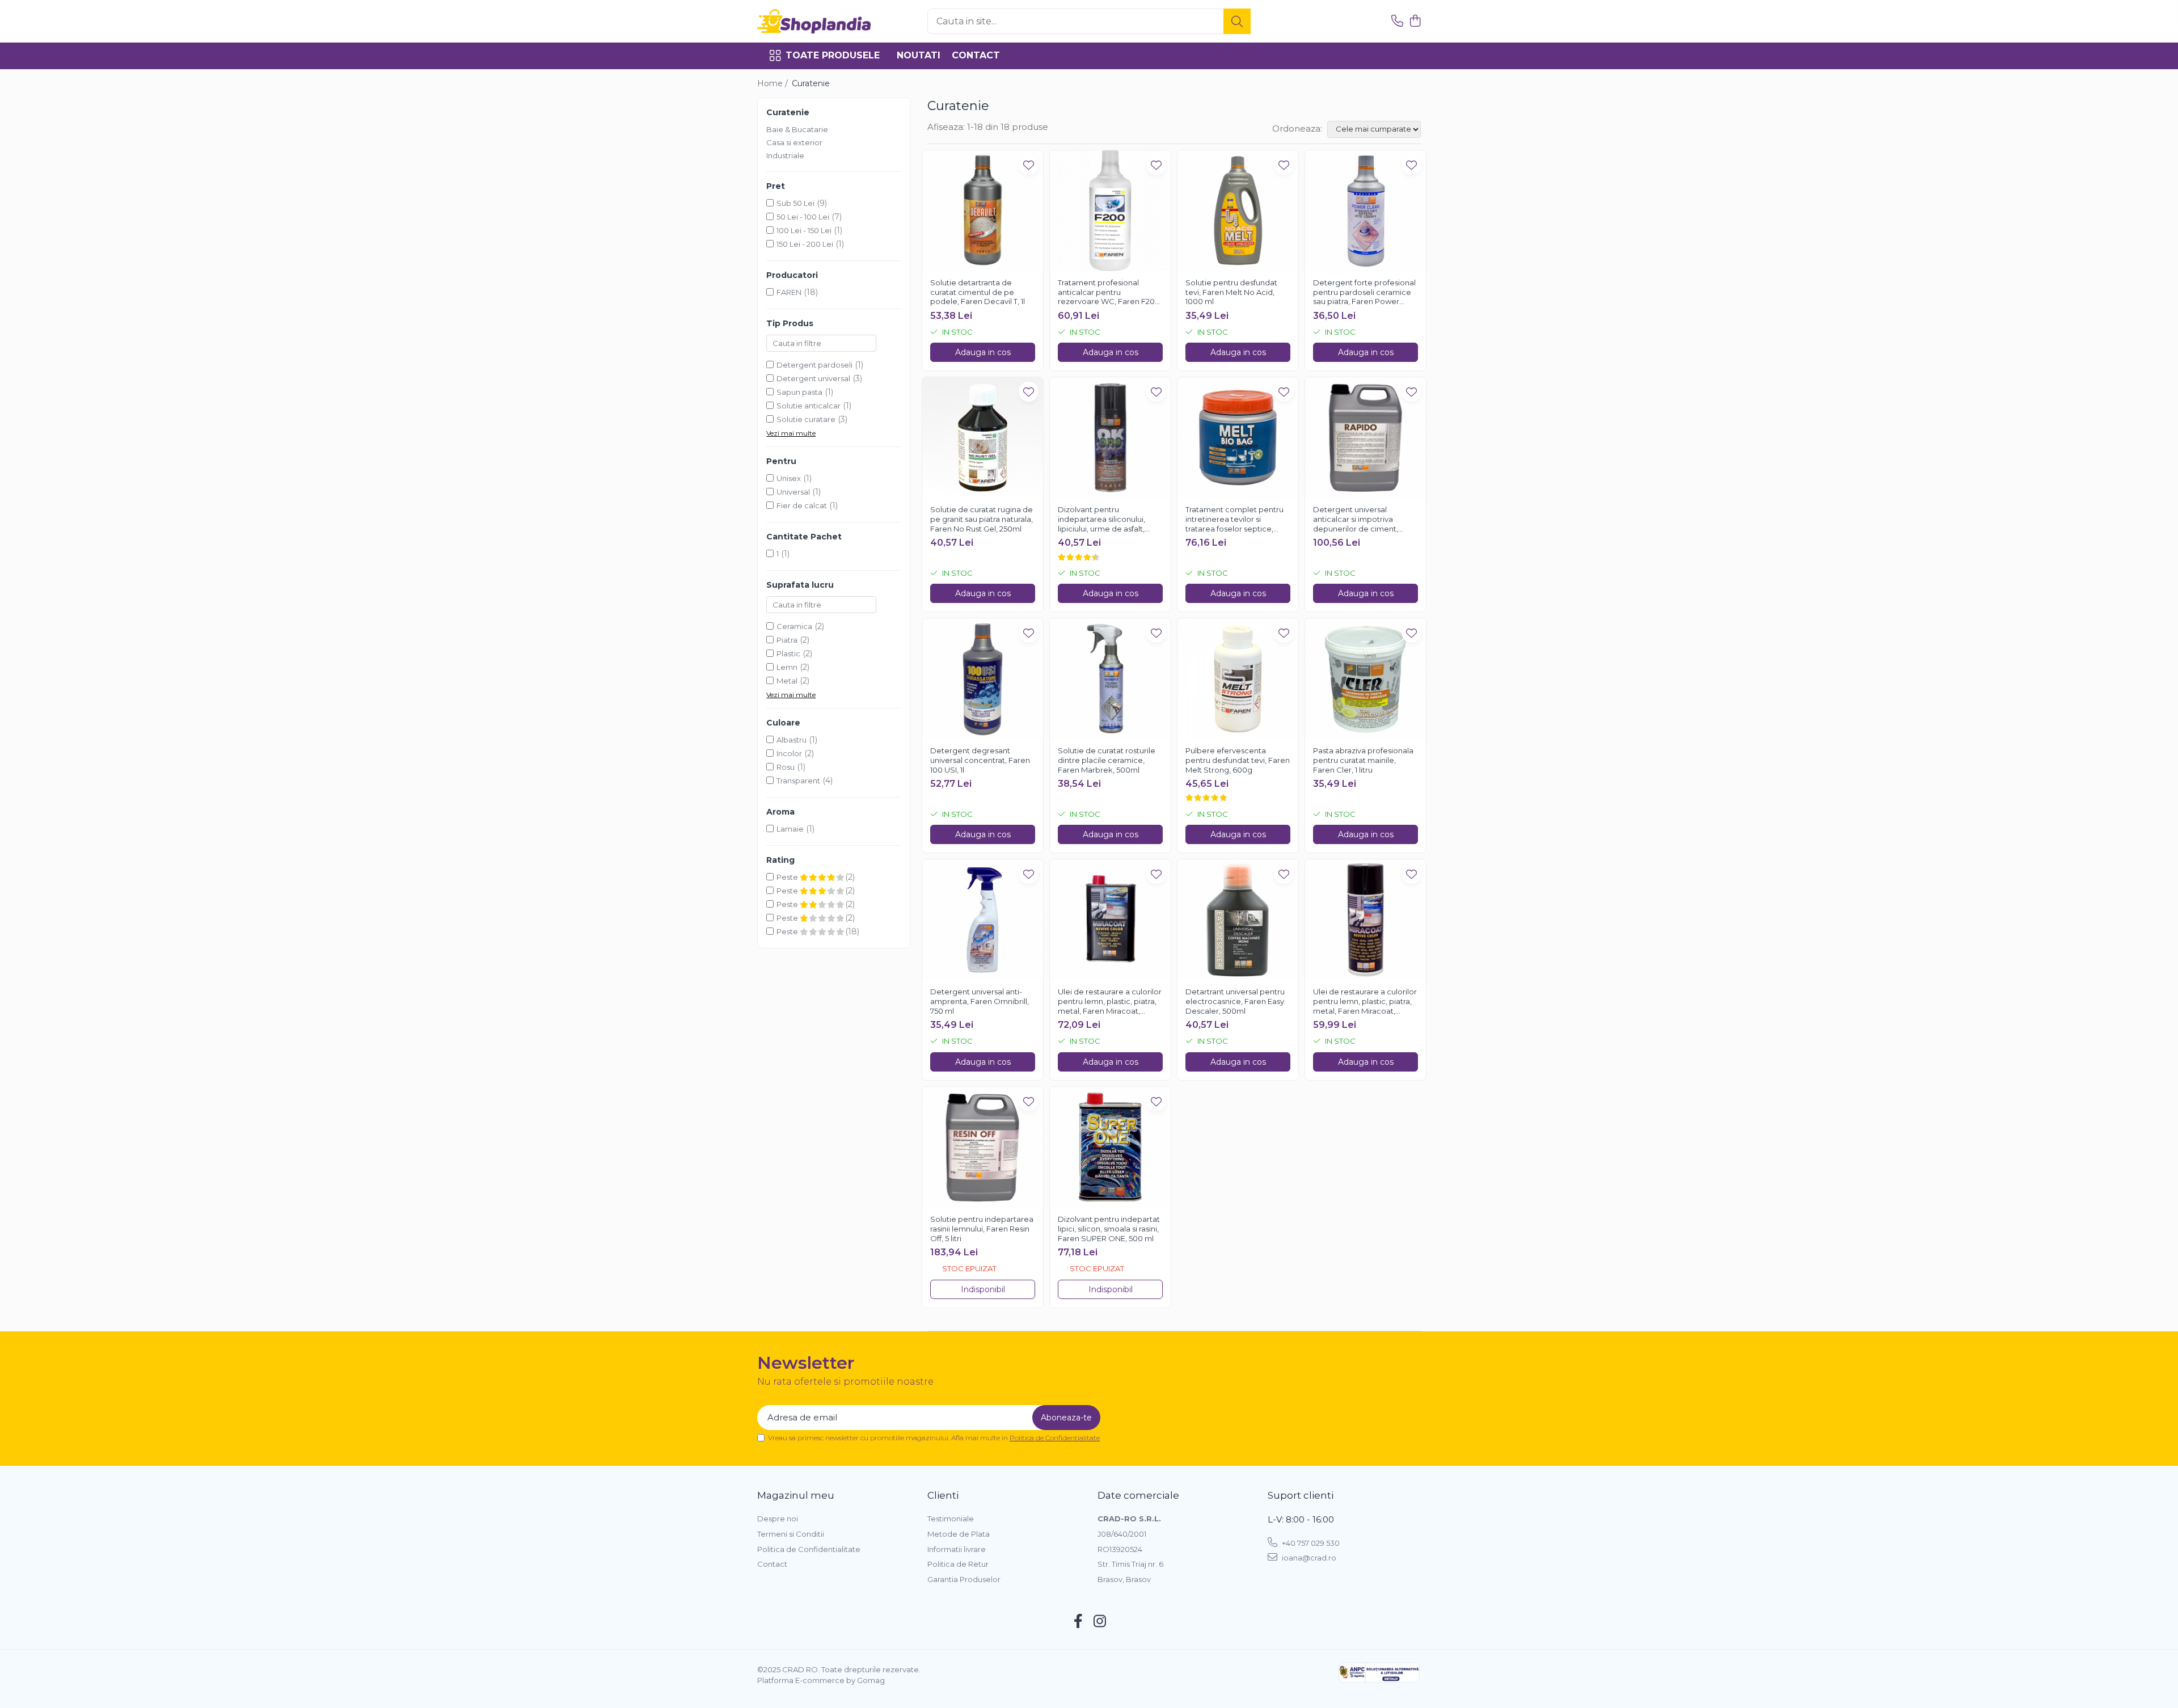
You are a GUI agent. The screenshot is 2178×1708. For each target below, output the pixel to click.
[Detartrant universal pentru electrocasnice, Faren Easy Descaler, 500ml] (1238, 920)
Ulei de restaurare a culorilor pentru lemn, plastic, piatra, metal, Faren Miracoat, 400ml (1365, 1002)
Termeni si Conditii (791, 1534)
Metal (787, 681)
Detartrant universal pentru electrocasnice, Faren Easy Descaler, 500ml (1235, 1001)
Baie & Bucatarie (797, 129)
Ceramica (794, 626)
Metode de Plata (959, 1534)
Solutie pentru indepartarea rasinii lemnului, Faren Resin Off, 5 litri (982, 1229)
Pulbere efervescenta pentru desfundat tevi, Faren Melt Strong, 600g (1238, 760)
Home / (774, 83)
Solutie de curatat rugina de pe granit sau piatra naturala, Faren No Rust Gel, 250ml (982, 519)
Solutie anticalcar (809, 406)
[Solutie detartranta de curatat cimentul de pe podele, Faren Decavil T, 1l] (983, 211)
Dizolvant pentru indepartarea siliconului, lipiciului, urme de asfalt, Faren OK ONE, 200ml (1101, 520)
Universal (793, 492)
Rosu (786, 767)
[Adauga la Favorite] (1029, 165)
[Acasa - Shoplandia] (814, 21)
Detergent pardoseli (814, 365)
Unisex (789, 478)
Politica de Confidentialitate (1055, 1438)
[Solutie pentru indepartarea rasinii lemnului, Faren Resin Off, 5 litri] (983, 1147)
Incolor (789, 753)
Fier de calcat (802, 505)
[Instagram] (1100, 1622)
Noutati (919, 55)
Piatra (787, 640)
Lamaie (790, 829)
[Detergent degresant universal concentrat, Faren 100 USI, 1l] (983, 679)
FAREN (789, 292)
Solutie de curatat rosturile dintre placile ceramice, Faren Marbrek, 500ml (1107, 760)
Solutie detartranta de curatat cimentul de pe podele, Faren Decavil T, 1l (978, 292)
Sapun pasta (799, 392)
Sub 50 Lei (795, 203)
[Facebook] (1079, 1622)
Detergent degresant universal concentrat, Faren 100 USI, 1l (980, 760)
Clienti (943, 1495)
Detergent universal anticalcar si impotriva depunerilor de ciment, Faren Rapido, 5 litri (1356, 520)
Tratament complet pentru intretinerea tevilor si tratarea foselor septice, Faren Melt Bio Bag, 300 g (1234, 520)
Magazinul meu (796, 1495)
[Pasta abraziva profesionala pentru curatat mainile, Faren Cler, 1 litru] (1366, 679)
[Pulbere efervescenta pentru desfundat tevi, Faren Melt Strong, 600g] (1238, 679)
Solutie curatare (806, 419)
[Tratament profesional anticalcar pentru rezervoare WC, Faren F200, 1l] (1110, 211)
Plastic (788, 653)
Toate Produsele (833, 55)
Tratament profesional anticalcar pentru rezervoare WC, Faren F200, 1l (1110, 293)
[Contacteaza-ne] (1397, 21)
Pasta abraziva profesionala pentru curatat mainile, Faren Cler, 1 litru (1363, 760)
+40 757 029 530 (1310, 1543)
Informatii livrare (957, 1549)
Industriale (785, 155)
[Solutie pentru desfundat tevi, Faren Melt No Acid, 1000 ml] (1238, 211)
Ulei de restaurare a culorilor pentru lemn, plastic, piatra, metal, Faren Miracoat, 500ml (1110, 1002)
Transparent (798, 781)
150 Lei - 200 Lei (805, 244)
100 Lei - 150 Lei (804, 230)
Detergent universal (813, 378)
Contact (976, 55)
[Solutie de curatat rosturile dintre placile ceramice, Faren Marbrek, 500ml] (1110, 679)
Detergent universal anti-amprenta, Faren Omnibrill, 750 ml (980, 1001)
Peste (788, 877)
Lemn (787, 667)
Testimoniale (951, 1519)
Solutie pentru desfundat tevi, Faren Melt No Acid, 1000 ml (1231, 292)
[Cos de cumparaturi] (1415, 21)
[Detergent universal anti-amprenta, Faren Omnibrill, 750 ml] (983, 920)
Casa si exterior (794, 142)
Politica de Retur (958, 1564)
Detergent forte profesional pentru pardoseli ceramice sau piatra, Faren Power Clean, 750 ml (1364, 293)
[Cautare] (1237, 21)
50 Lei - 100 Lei (803, 217)
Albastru (792, 740)
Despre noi (778, 1519)
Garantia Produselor (964, 1579)
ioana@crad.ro (1308, 1558)
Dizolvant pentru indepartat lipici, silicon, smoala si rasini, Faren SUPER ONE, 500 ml (1109, 1229)
